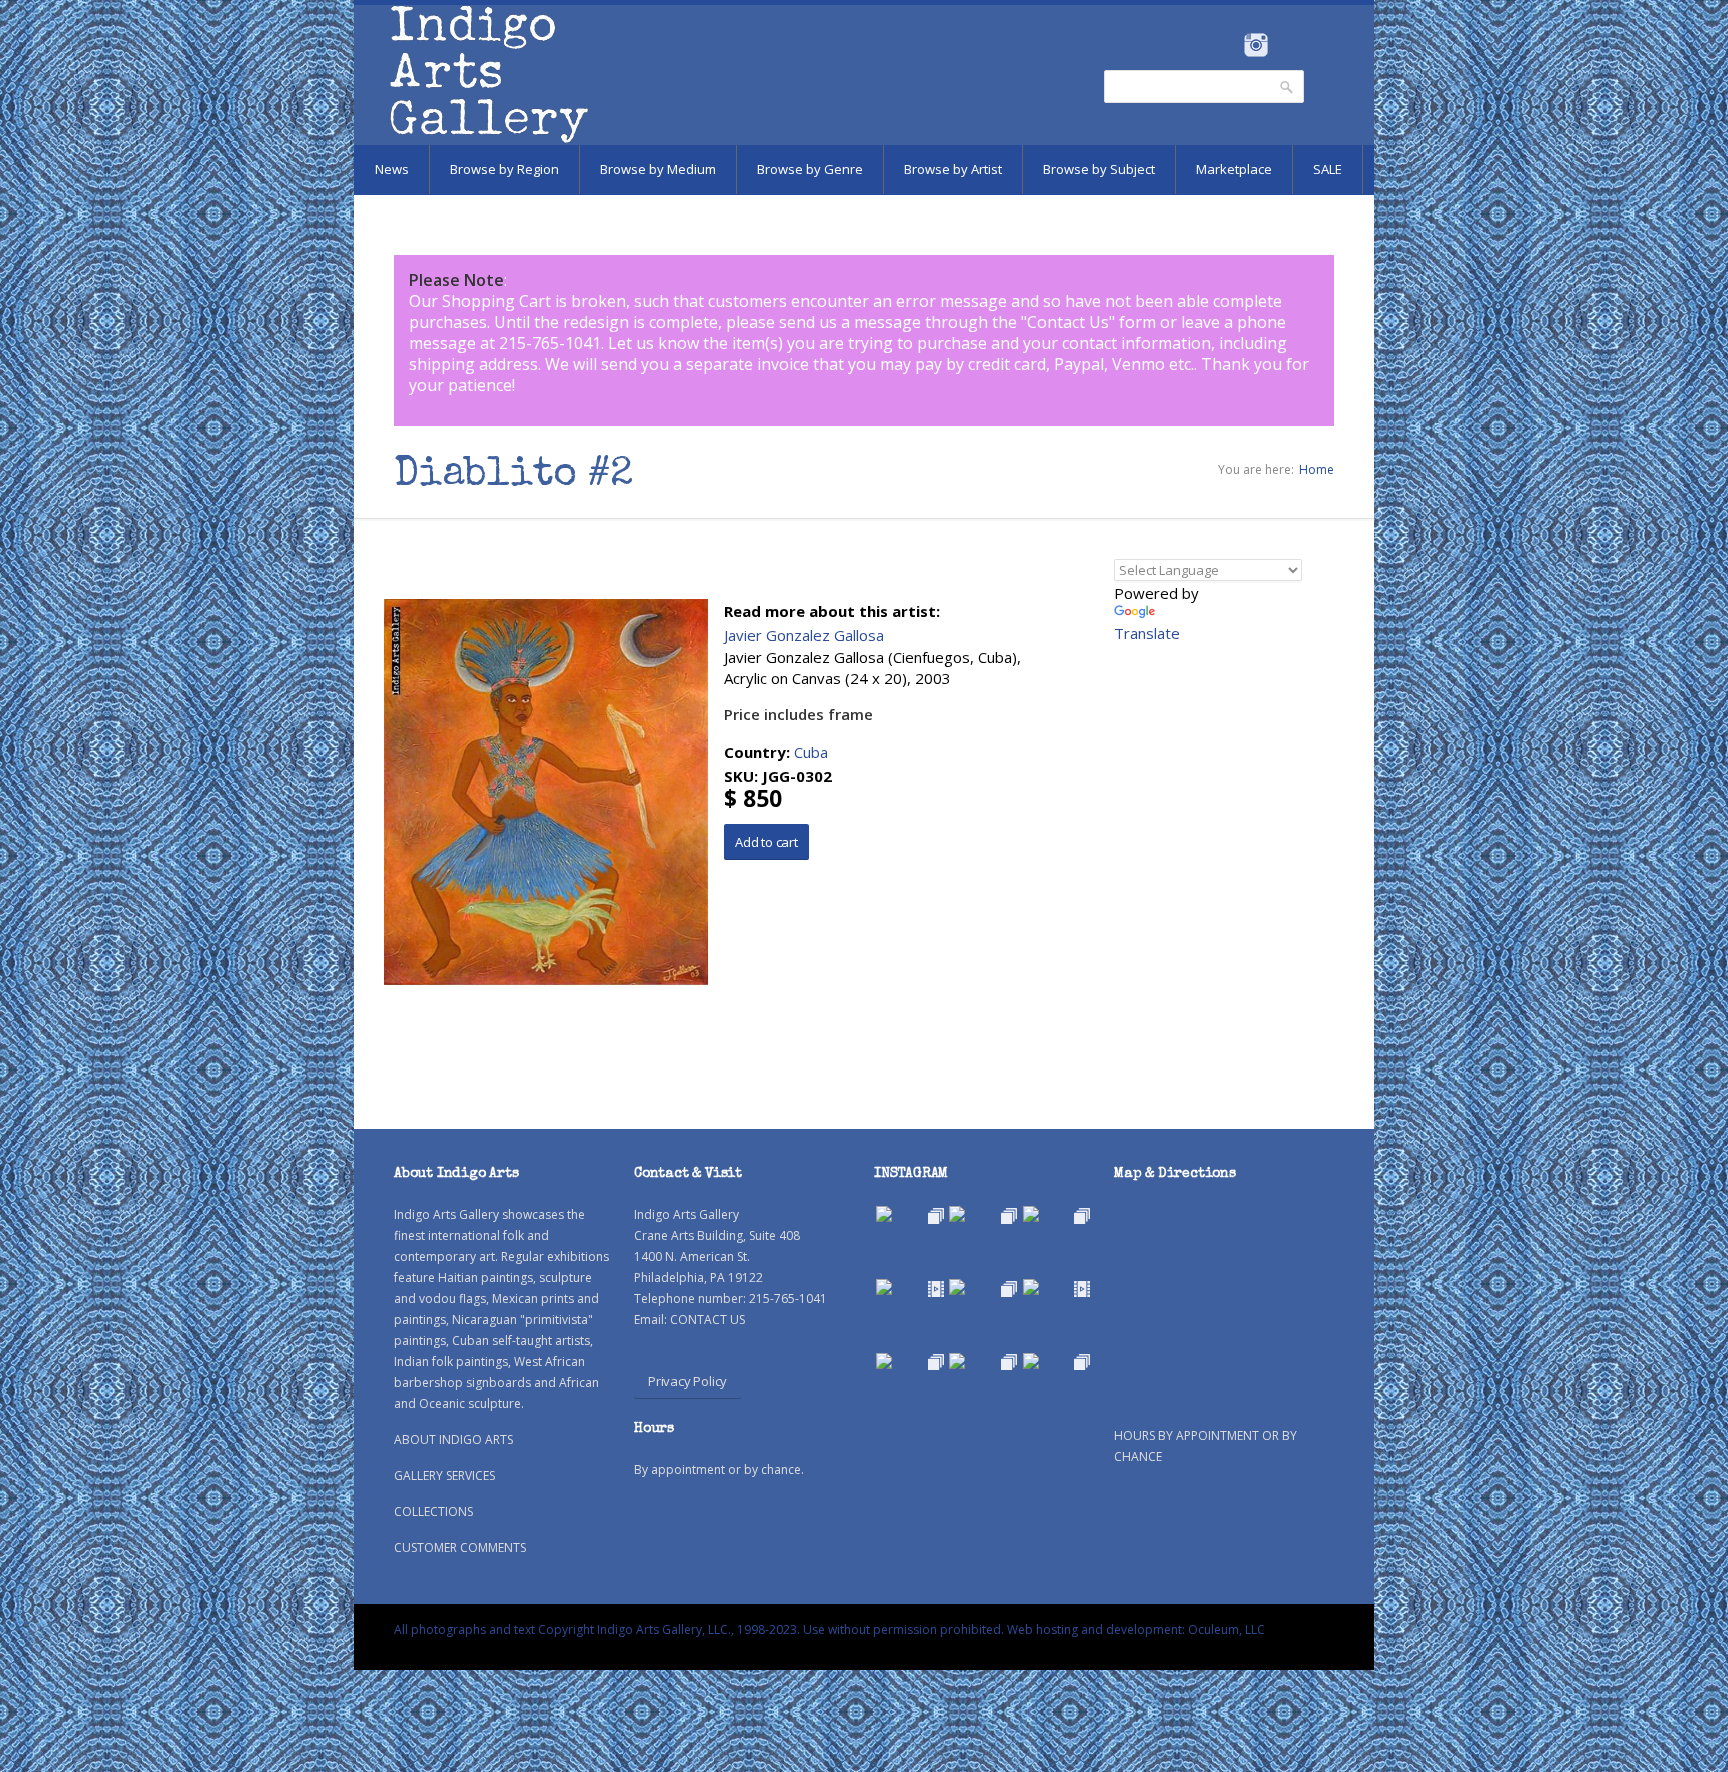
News (392, 169)
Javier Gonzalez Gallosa (804, 635)
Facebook (1228, 45)
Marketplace (1234, 169)
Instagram (1255, 45)
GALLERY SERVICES (444, 1475)
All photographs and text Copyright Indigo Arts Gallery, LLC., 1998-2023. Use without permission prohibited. (699, 1629)
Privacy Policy (687, 1381)
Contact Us (1068, 322)
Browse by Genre (810, 169)
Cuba (811, 752)
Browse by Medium (658, 169)
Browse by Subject (1099, 169)
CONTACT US (707, 1319)
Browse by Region (504, 169)
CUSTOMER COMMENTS (460, 1547)
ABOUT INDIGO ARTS (453, 1439)
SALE (1327, 169)
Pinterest (1286, 45)
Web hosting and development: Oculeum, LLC (1136, 1629)
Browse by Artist (953, 169)
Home (1316, 469)
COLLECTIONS (433, 1511)
